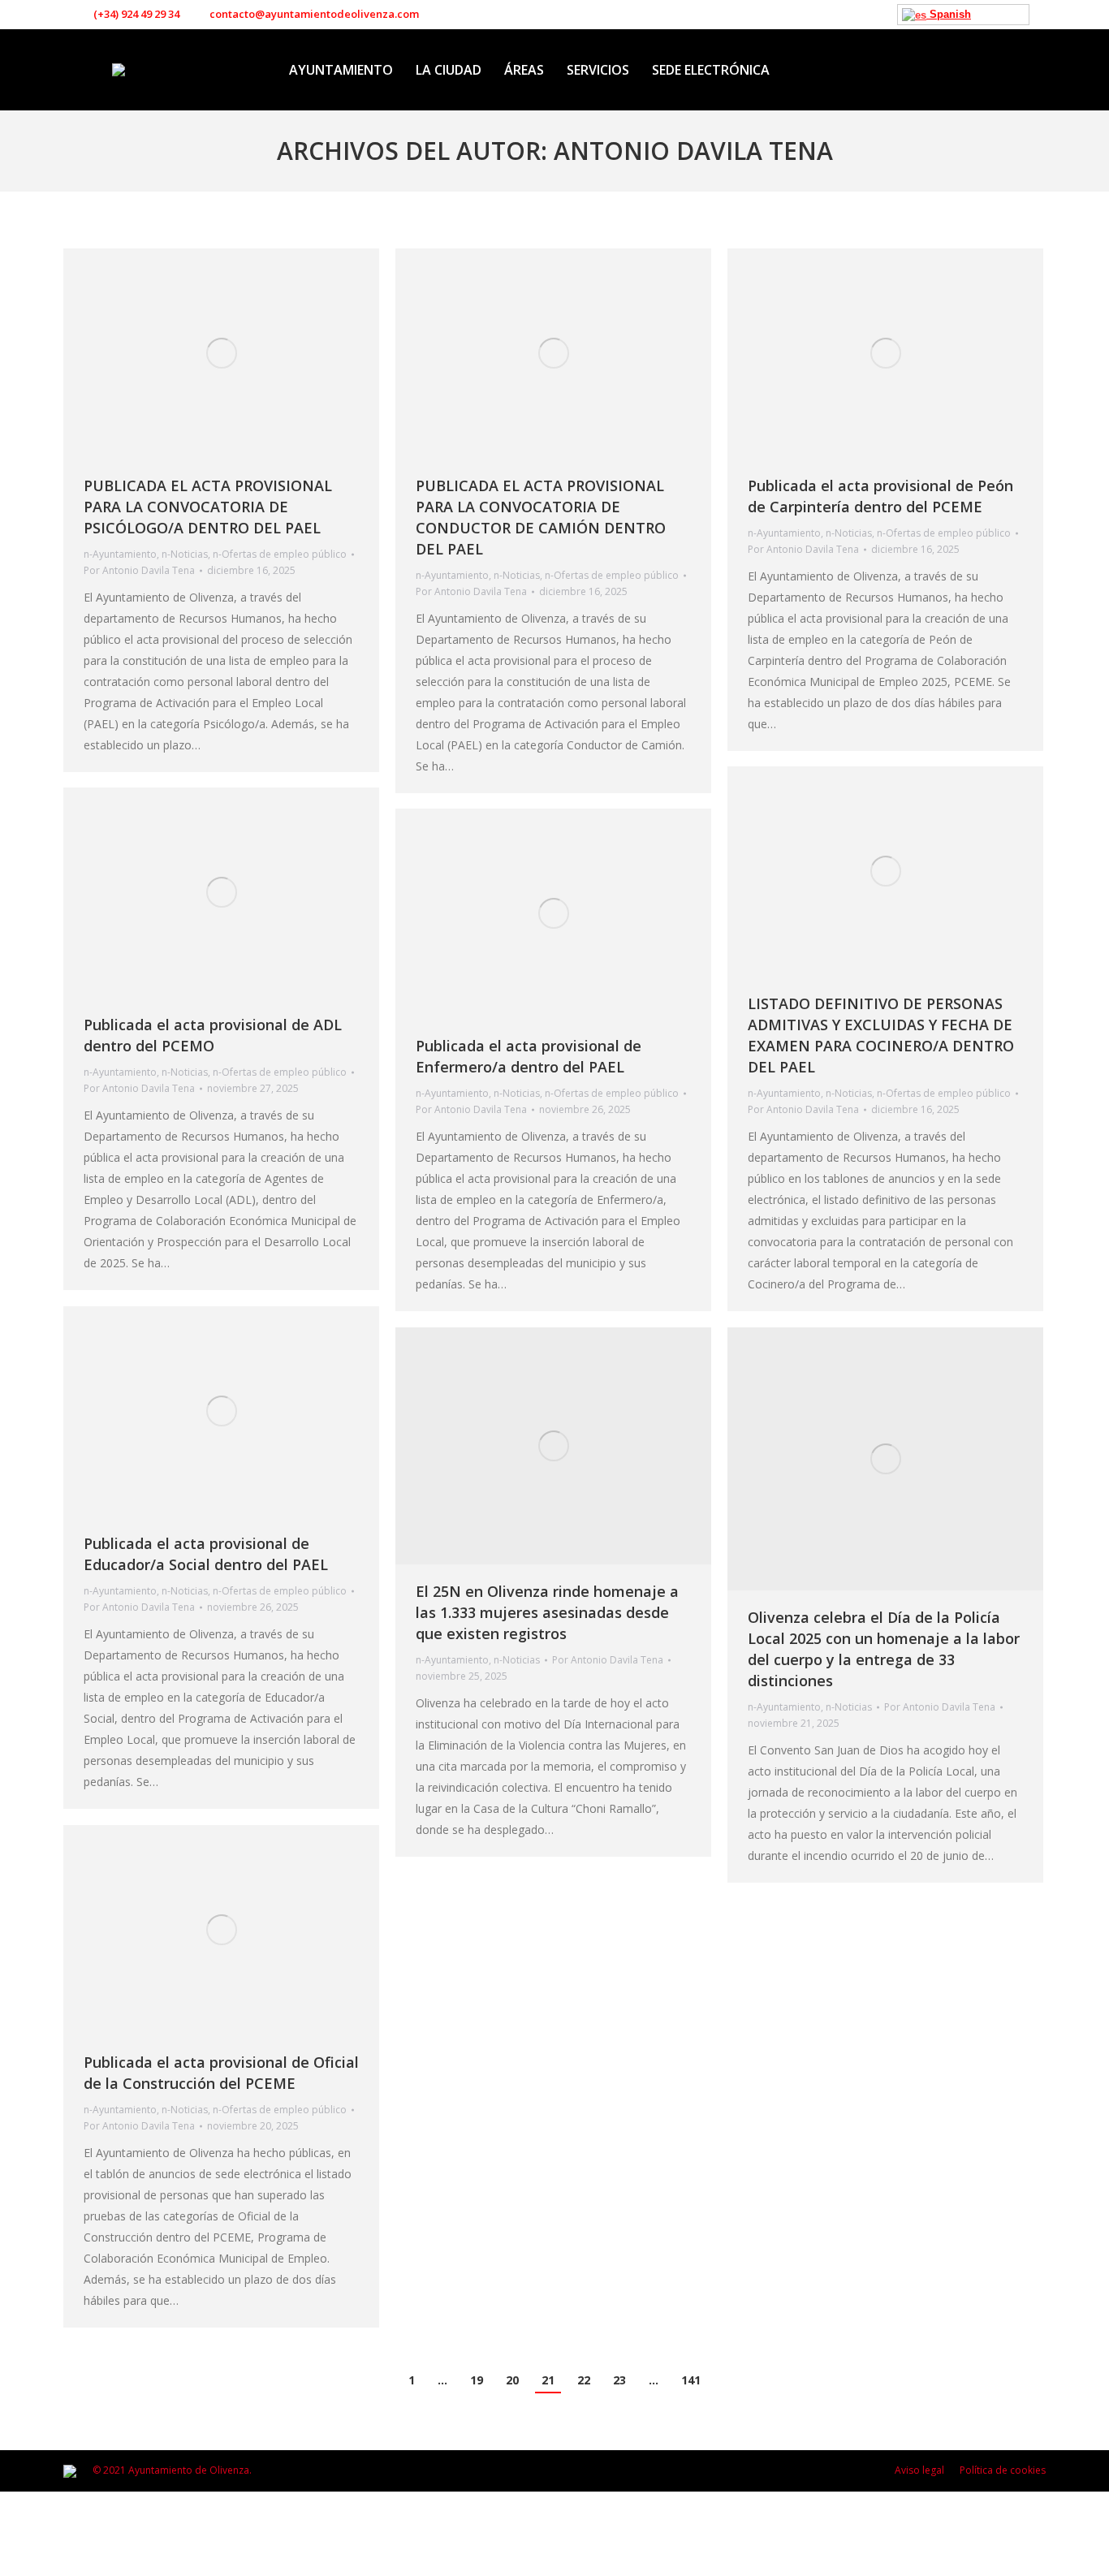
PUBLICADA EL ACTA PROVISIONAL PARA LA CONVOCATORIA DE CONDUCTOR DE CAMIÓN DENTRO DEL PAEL (541, 517)
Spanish (949, 14)
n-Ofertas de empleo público (280, 554)
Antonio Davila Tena (693, 151)
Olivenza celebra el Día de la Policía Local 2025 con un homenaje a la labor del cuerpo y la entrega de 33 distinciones (884, 1649)
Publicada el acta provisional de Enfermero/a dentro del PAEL (529, 1056)
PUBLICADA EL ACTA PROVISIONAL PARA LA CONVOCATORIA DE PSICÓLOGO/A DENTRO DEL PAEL (208, 507)
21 (548, 2380)
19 (477, 2380)
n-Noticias (185, 554)
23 (619, 2380)
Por (139, 570)
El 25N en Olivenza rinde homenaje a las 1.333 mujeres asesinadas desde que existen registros (547, 1612)
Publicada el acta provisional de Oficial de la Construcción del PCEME (221, 2073)
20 (512, 2380)
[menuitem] (341, 70)
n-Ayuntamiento (120, 554)
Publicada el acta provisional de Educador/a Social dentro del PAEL (206, 1554)
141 (691, 2380)
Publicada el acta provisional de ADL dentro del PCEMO (213, 1035)
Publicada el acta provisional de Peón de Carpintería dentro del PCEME (880, 496)
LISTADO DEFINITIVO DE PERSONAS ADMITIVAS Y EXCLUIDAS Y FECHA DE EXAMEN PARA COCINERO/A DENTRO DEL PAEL (881, 1035)
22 (584, 2380)
